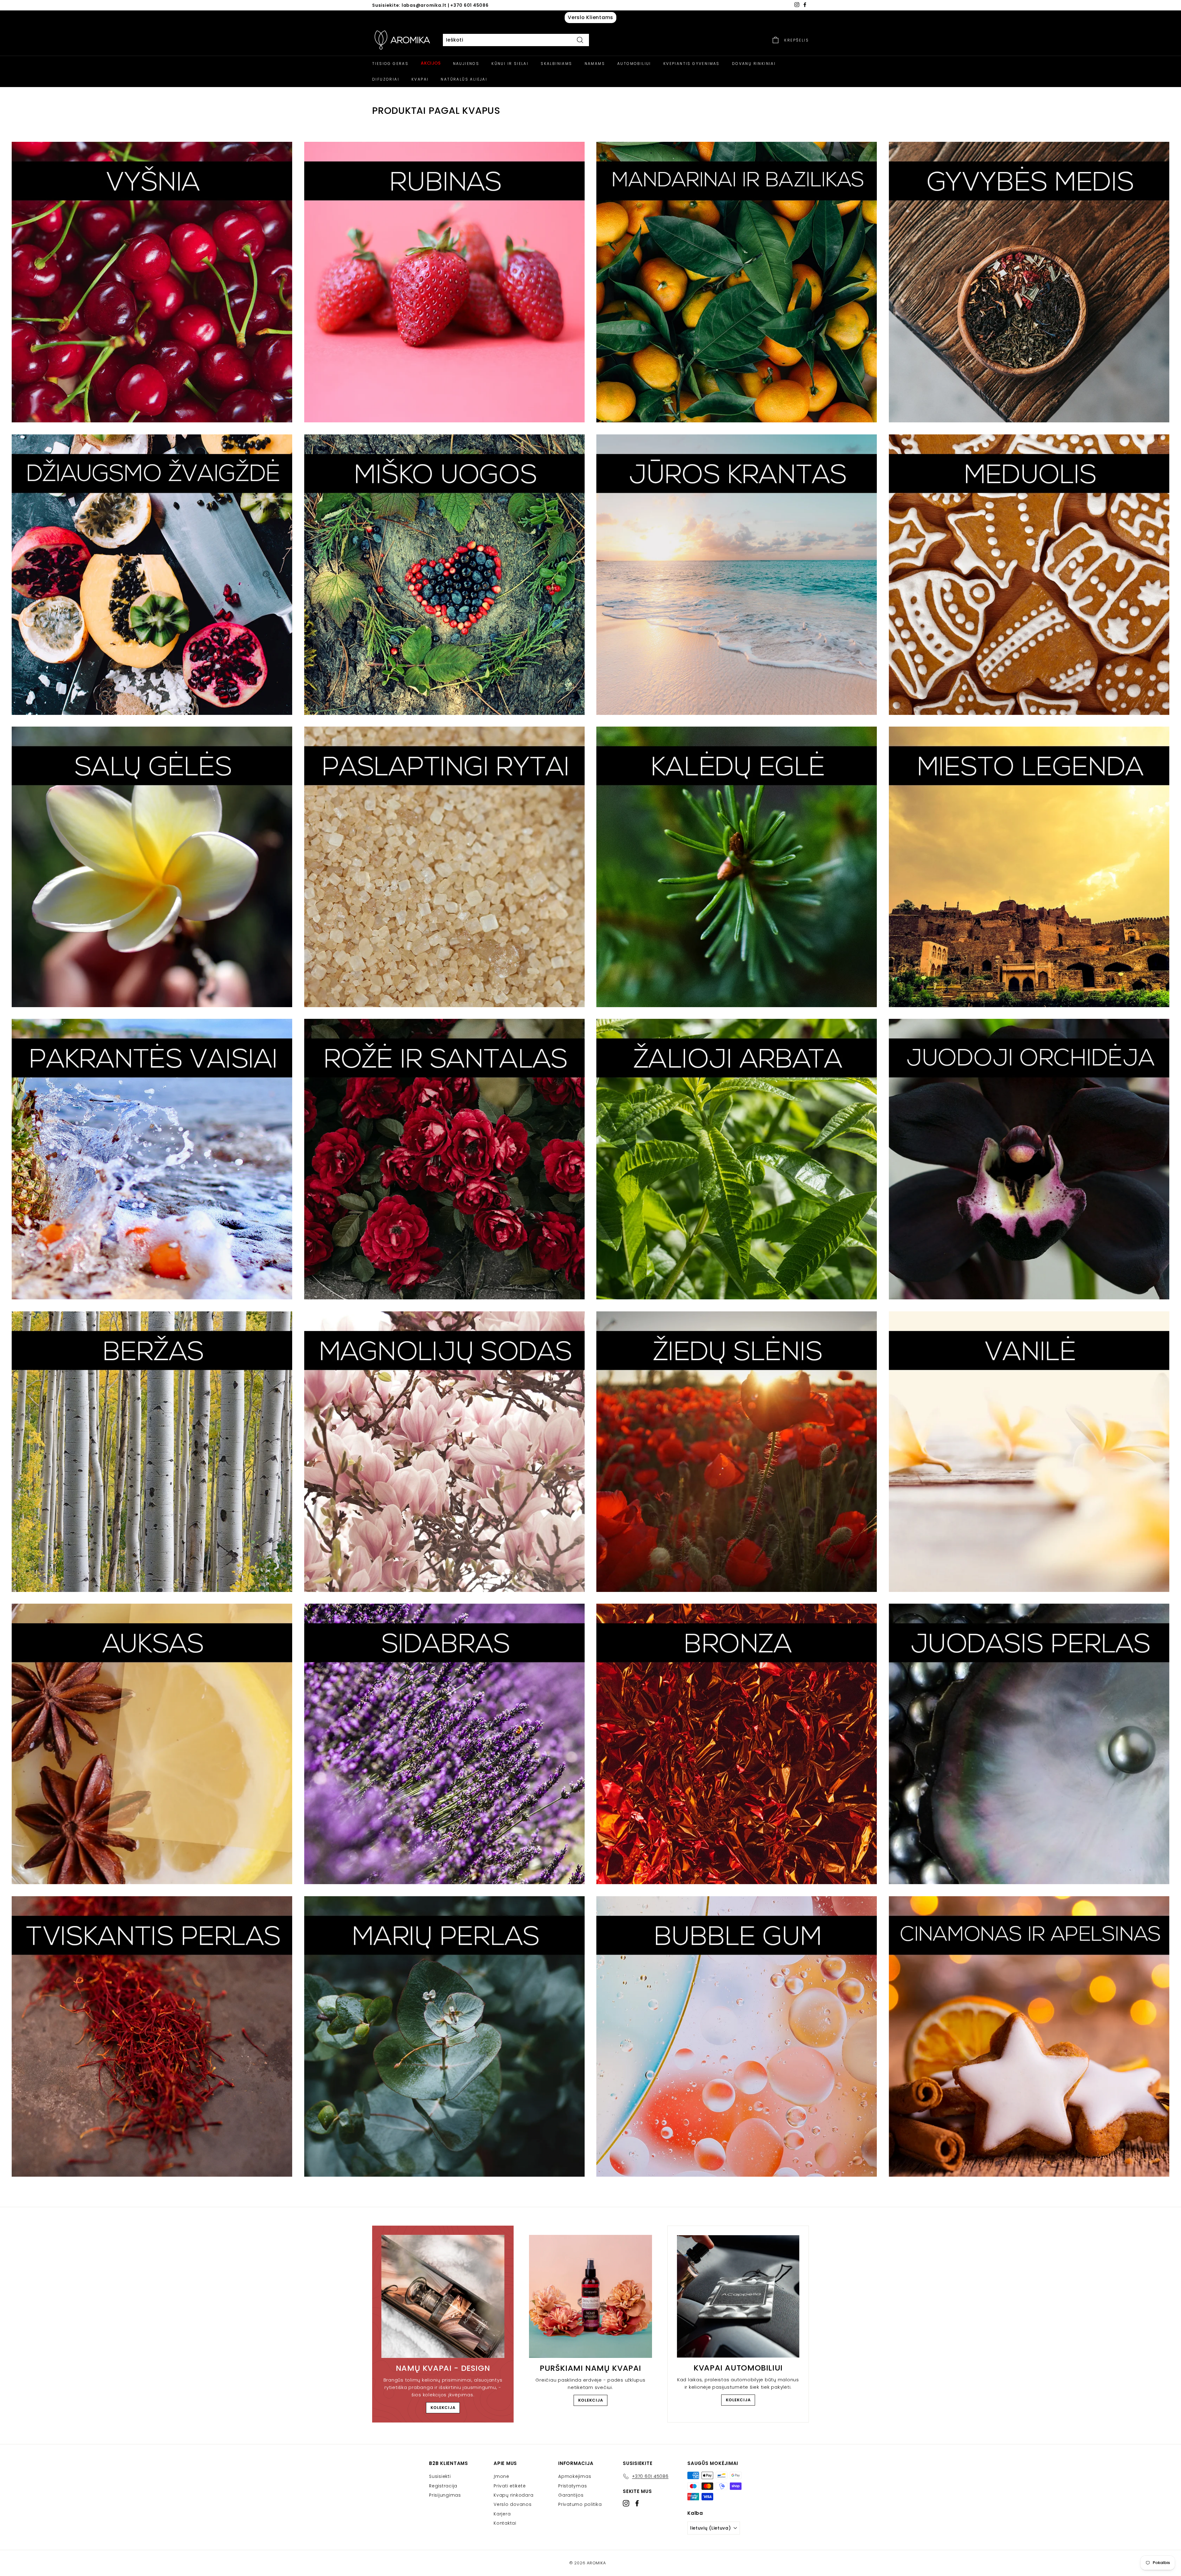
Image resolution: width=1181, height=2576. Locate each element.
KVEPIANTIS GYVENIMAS (692, 64)
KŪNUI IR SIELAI (510, 64)
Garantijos (571, 2495)
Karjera (502, 2514)
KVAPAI (420, 79)
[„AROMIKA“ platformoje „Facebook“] (637, 2503)
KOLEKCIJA (443, 2408)
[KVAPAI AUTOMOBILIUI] (738, 2296)
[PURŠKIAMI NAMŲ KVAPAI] (590, 2296)
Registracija (443, 2486)
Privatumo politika (580, 2504)
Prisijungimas (445, 2495)
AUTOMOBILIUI (634, 64)
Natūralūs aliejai (464, 79)
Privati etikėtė (510, 2486)
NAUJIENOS (466, 64)
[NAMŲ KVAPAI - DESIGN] (443, 2296)
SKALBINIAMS (556, 64)
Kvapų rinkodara (513, 2495)
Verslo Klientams (590, 17)
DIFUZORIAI (386, 79)
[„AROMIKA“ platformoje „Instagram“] (626, 2503)
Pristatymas (573, 2486)
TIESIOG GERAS (390, 64)
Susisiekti (440, 2476)
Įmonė (501, 2476)
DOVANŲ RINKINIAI (754, 64)
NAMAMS (595, 64)
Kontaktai (505, 2523)
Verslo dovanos (513, 2504)
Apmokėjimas (575, 2476)
